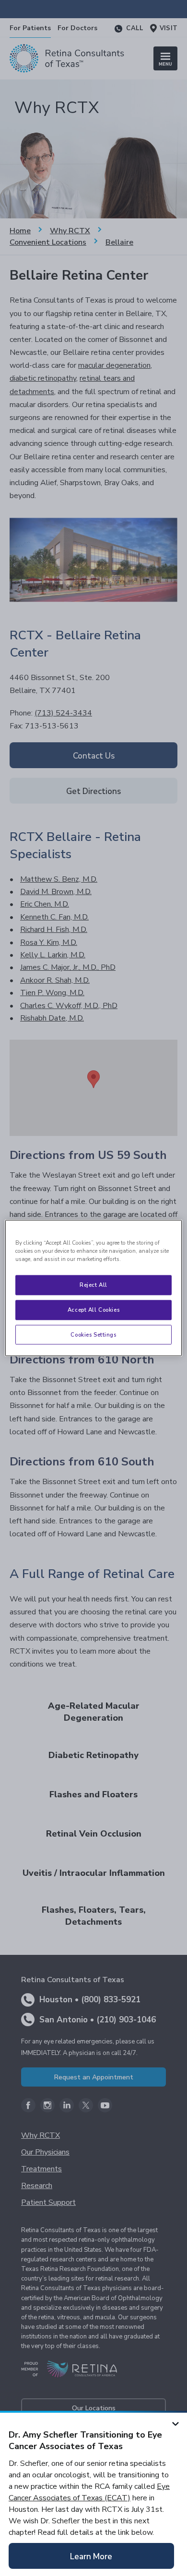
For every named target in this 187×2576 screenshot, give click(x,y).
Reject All (93, 1284)
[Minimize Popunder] (175, 2422)
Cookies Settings (93, 1334)
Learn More (91, 2557)
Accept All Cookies (93, 1309)
